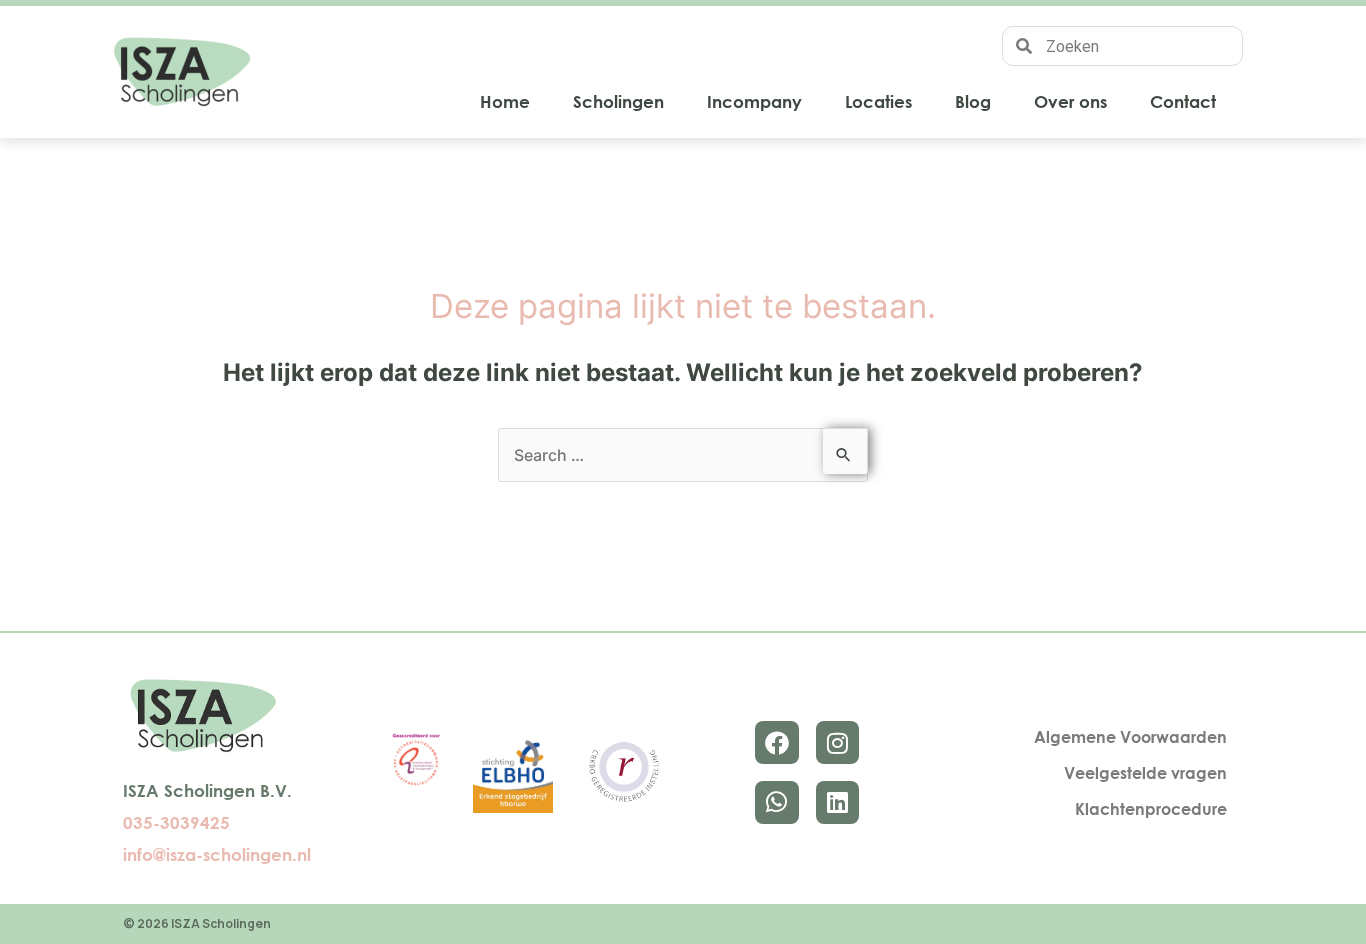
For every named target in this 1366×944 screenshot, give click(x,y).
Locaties (878, 101)
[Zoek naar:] (683, 455)
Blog (973, 101)
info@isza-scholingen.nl (217, 854)
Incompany (754, 101)
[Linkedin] (837, 802)
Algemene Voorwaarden (1130, 737)
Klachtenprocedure (1151, 809)
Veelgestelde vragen (1145, 773)
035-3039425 (176, 822)
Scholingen (618, 101)
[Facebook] (776, 742)
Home (505, 101)
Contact (1183, 101)
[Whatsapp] (776, 802)
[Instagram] (837, 742)
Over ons (1070, 101)
